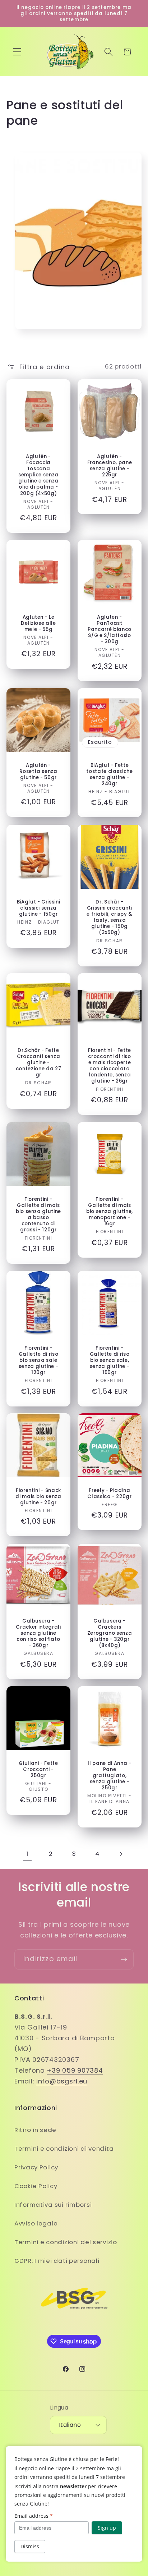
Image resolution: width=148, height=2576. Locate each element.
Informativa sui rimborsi (53, 2205)
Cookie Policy (36, 2186)
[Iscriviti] (124, 1959)
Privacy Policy (36, 2167)
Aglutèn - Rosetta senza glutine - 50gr (38, 771)
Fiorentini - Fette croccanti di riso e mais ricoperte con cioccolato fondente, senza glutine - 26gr (110, 1066)
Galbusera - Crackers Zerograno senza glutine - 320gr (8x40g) (110, 1633)
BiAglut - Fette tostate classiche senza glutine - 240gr (109, 775)
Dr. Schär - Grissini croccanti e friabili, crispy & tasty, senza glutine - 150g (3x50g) (109, 917)
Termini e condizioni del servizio (66, 2242)
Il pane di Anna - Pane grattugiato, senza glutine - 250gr (109, 1776)
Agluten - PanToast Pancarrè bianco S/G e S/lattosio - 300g (110, 629)
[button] (17, 52)
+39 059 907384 (75, 2070)
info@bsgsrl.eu (62, 2081)
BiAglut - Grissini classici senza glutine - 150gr (39, 908)
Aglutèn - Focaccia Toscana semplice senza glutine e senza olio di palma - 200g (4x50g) (38, 475)
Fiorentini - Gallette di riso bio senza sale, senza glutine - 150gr (110, 1360)
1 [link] (28, 1854)
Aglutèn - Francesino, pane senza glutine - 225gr (110, 465)
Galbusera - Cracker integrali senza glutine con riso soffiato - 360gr (38, 1633)
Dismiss (30, 2546)
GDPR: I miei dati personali (57, 2261)
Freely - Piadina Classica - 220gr (110, 1493)
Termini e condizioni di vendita (64, 2149)
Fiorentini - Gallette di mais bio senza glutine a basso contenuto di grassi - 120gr (38, 1215)
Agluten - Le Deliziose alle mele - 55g (38, 623)
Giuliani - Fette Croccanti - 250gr (38, 1769)
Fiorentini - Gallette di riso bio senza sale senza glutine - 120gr (39, 1360)
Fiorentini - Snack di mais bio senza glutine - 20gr (38, 1497)
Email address (34, 2516)
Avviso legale (36, 2223)
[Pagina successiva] (121, 1854)
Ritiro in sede (35, 2130)
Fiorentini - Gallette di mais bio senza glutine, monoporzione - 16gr (110, 1212)
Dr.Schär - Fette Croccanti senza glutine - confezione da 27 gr (39, 1063)
